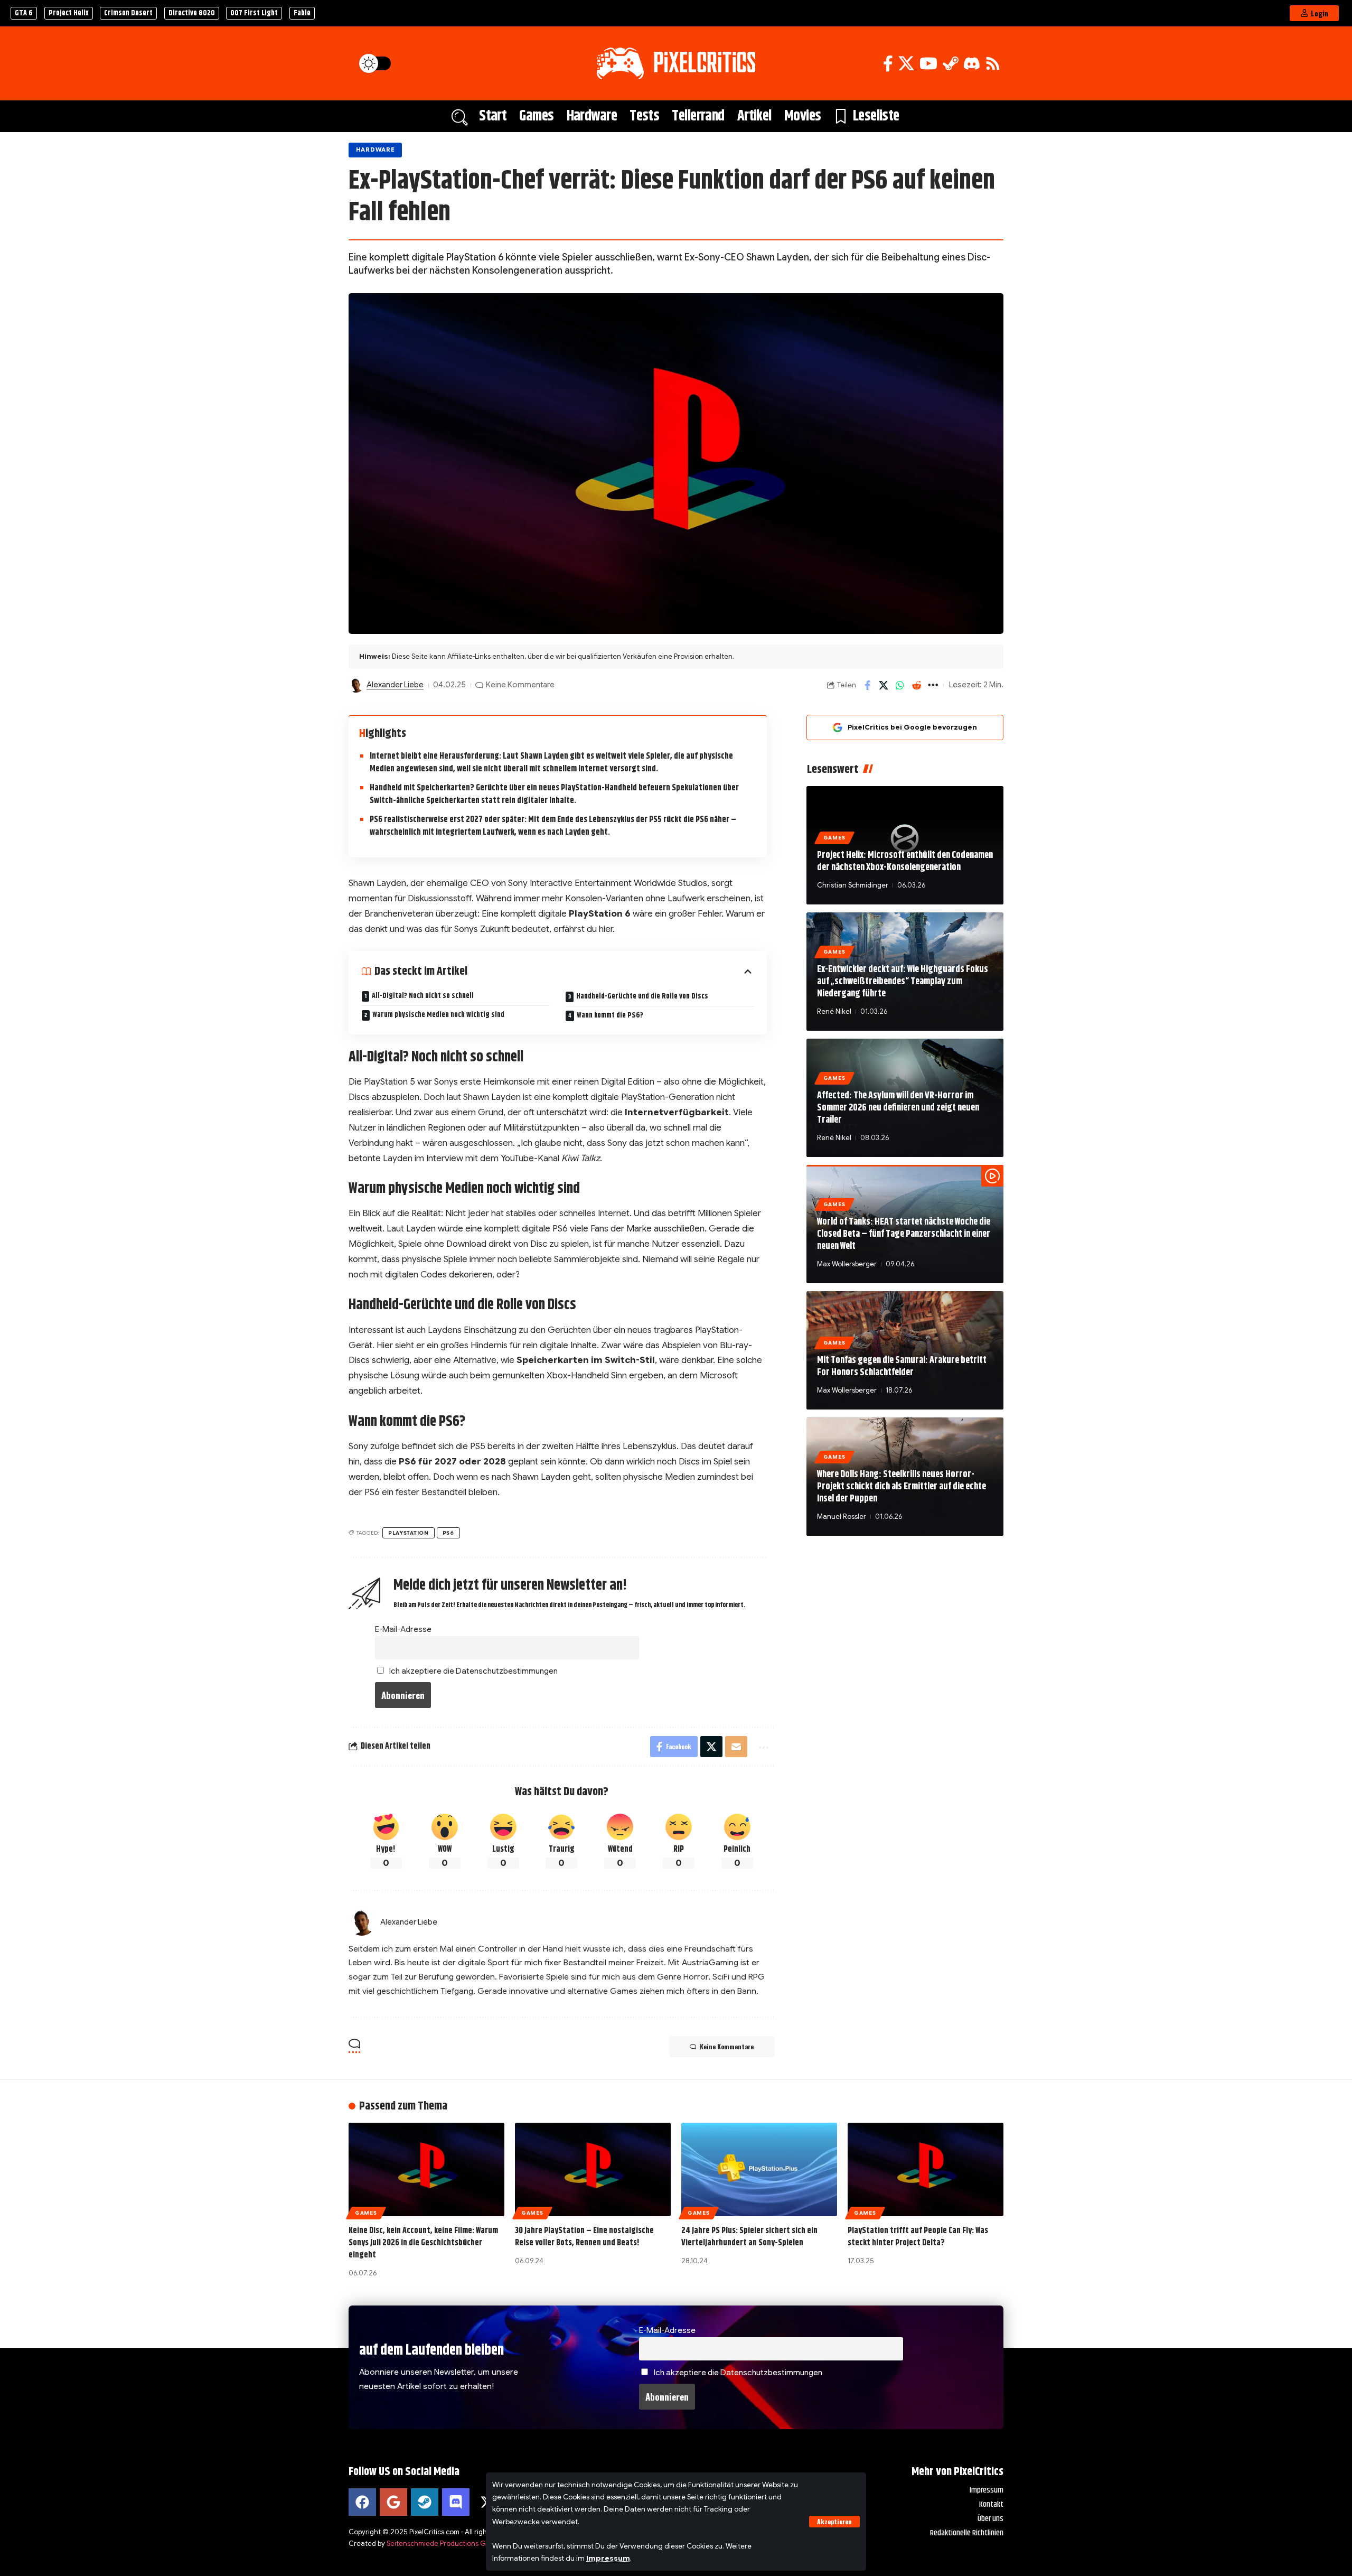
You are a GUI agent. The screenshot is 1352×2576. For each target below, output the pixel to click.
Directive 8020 (192, 13)
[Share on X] (884, 685)
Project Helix (69, 13)
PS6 (448, 1533)
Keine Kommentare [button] (727, 2046)
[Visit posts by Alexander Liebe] (356, 685)
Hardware (375, 150)
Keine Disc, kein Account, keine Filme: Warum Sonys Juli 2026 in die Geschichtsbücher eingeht (423, 2243)
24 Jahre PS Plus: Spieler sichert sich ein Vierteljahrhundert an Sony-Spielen (749, 2237)
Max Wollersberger (847, 1264)
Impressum (608, 2558)
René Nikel (834, 1011)
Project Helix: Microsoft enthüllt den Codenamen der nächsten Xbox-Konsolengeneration (905, 861)
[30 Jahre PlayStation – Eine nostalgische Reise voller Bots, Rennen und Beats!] (593, 2169)
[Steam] (951, 64)
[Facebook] (888, 64)
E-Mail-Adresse (403, 1629)
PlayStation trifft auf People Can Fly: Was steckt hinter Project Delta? (918, 2237)
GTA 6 (24, 13)
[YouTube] (928, 64)
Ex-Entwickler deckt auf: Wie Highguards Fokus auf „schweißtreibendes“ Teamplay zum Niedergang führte (903, 982)
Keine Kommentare (520, 685)
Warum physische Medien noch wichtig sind (438, 1015)
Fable (302, 13)
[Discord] (972, 64)
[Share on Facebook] (867, 685)
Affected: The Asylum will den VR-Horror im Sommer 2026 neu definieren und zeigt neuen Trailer (898, 1108)
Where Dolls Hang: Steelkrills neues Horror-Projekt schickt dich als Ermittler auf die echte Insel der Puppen (902, 1487)
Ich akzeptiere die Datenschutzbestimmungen (473, 1671)
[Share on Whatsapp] (900, 685)
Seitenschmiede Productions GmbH (443, 2544)
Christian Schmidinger (853, 885)
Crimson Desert (128, 13)
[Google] (393, 2502)
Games (834, 838)
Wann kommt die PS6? (610, 1015)
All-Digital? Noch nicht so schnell (423, 996)
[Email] (736, 1747)
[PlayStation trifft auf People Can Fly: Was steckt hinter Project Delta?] (926, 2169)
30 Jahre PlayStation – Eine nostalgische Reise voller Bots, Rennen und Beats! (584, 2237)
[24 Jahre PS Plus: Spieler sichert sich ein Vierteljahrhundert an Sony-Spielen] (759, 2169)
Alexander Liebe (395, 685)
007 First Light (254, 13)
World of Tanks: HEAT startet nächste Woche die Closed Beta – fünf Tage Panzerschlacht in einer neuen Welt (904, 1234)
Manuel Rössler (842, 1516)
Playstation (409, 1533)
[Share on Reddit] (916, 685)
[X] (906, 64)
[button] (834, 2522)
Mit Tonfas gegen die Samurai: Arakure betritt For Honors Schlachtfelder (902, 1366)
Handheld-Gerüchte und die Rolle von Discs (642, 996)
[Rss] (993, 64)
